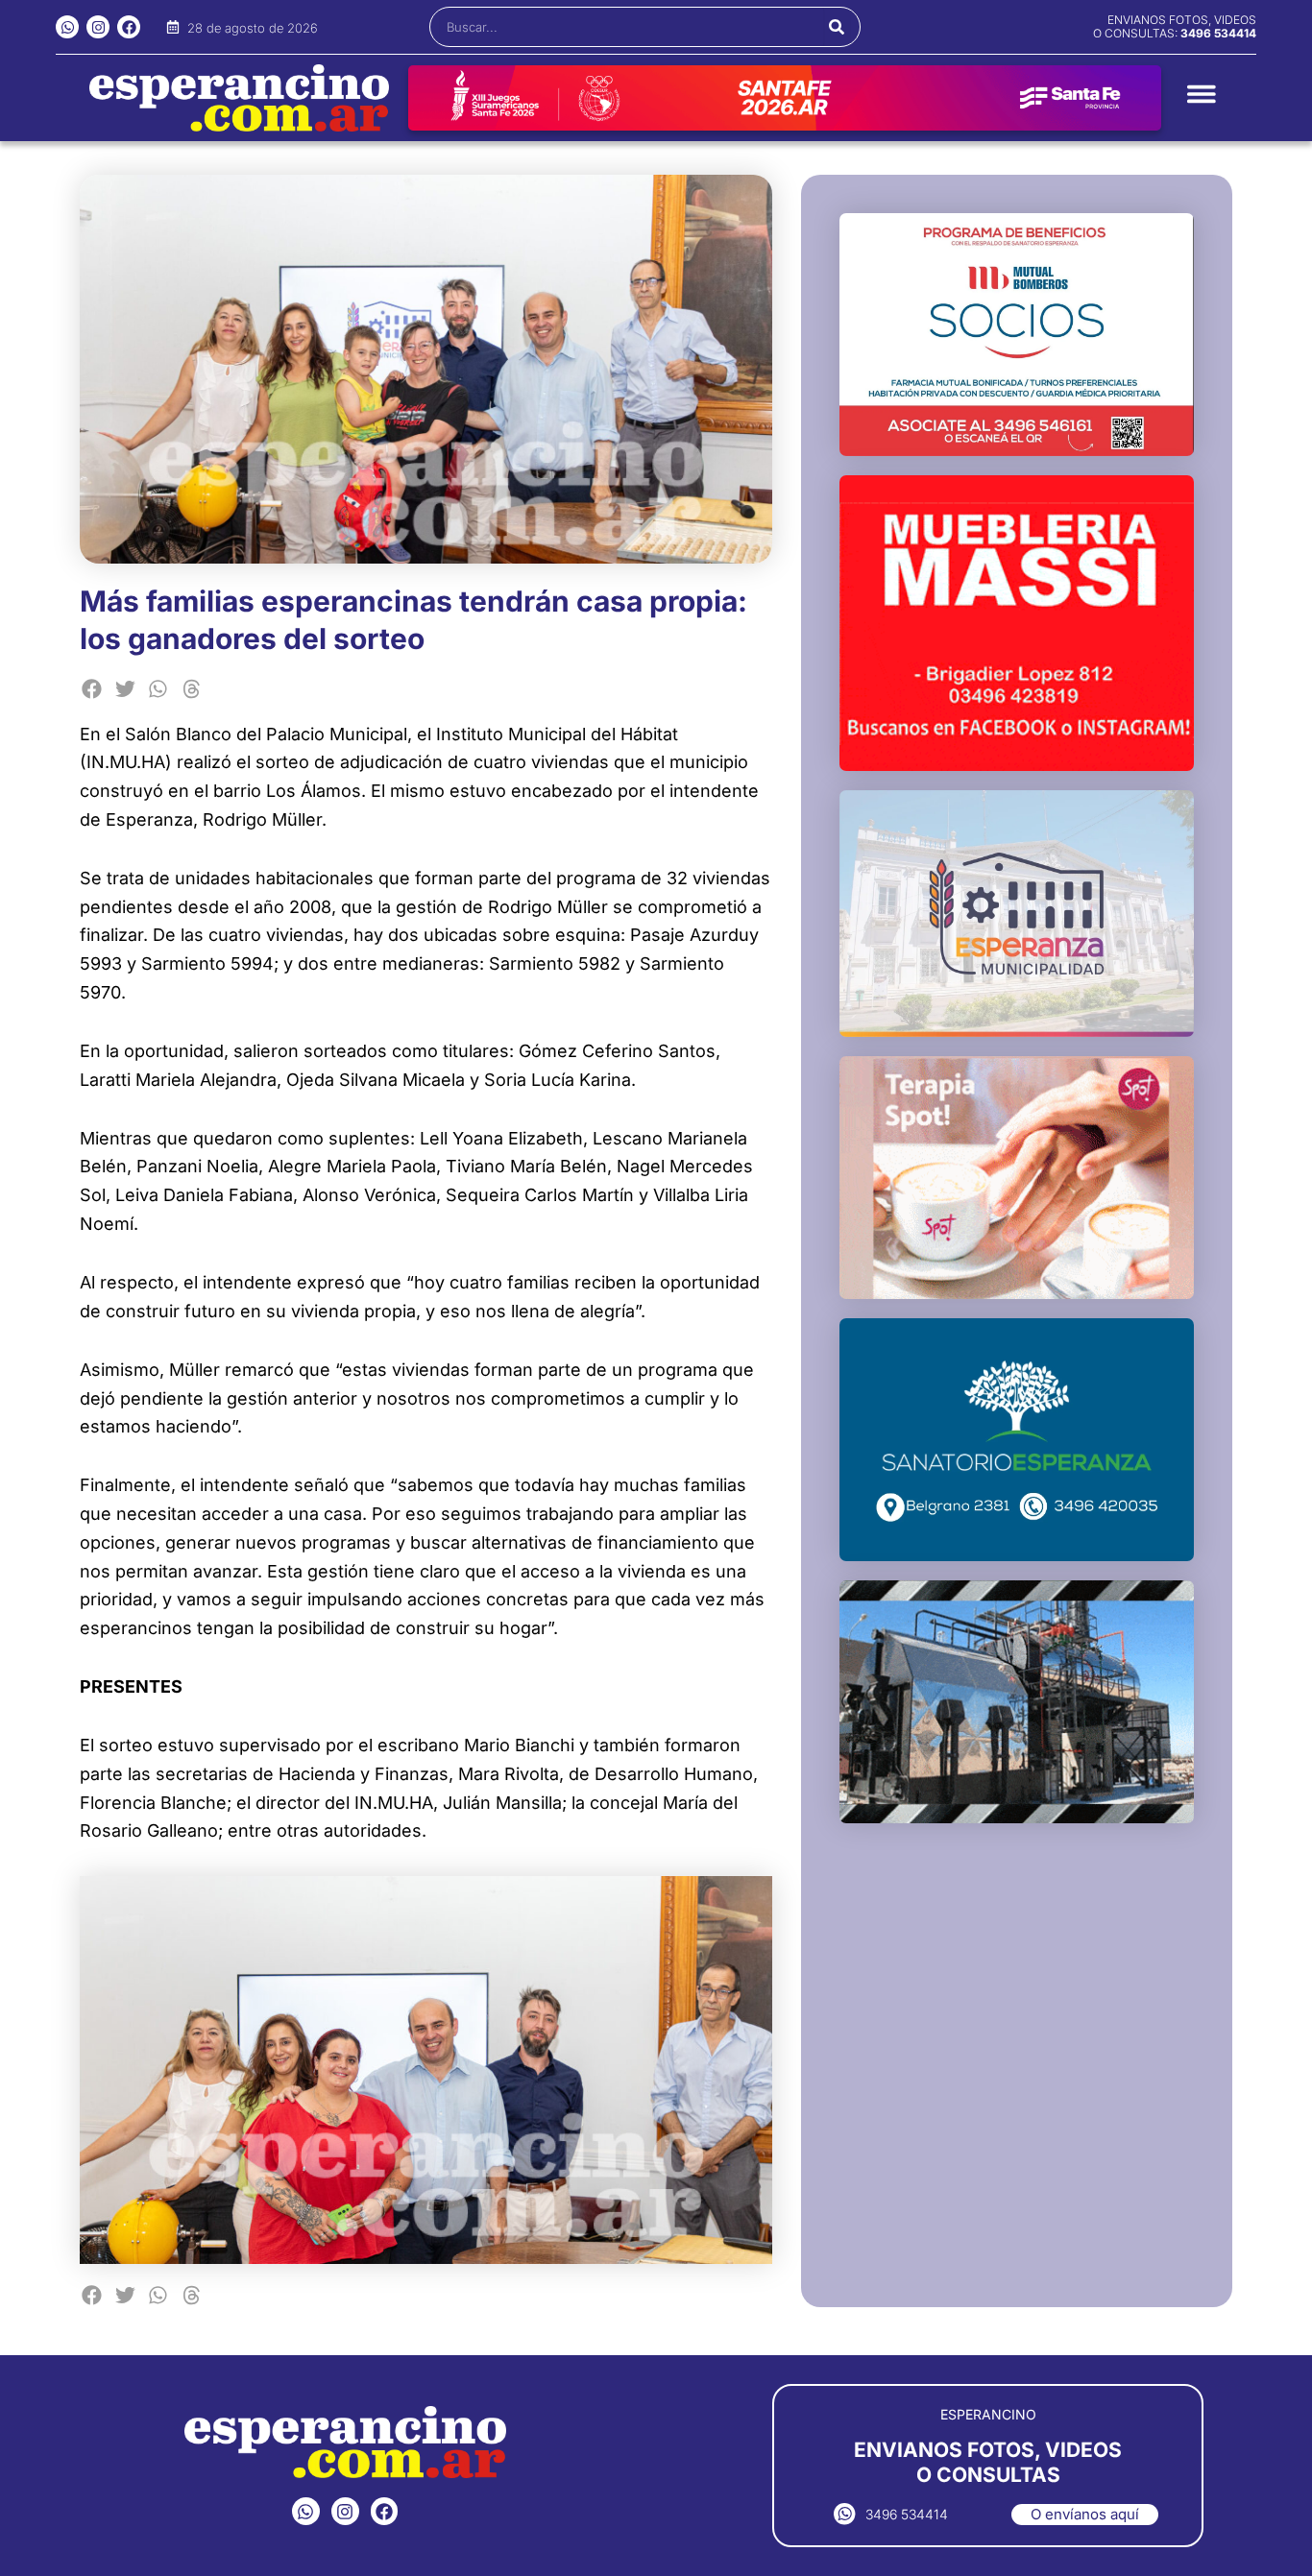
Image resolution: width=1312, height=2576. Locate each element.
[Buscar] (837, 27)
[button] (92, 689)
